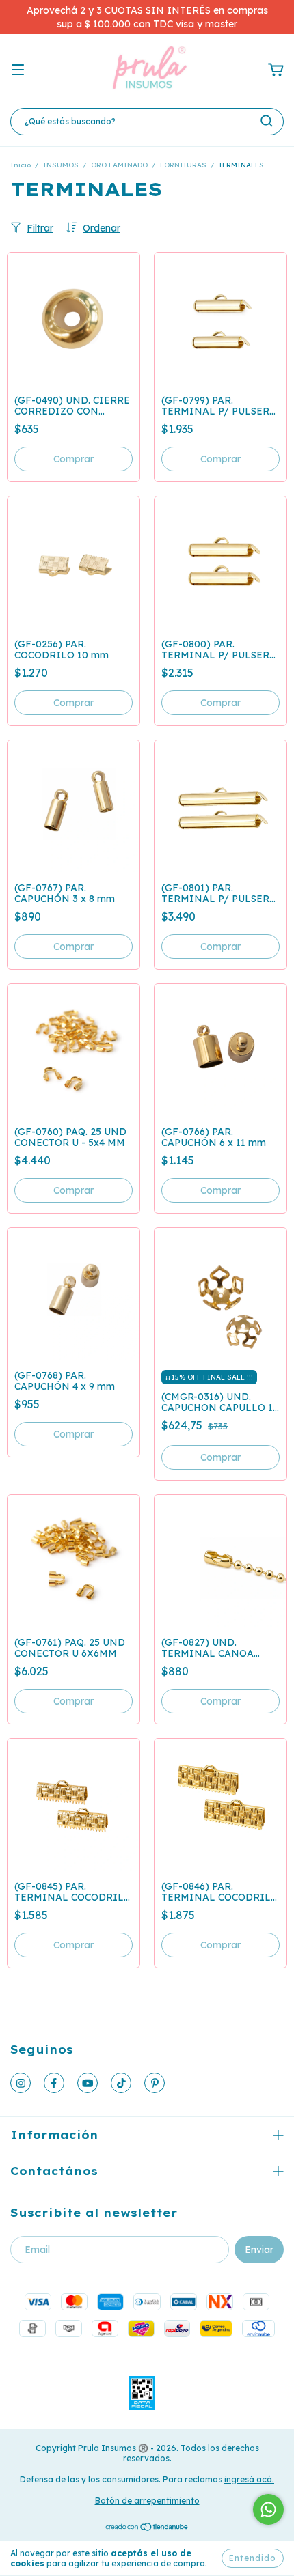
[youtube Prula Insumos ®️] (88, 2083)
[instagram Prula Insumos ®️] (21, 2083)
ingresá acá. (249, 2479)
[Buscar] (267, 121)
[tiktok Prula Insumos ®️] (121, 2083)
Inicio (21, 165)
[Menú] (18, 70)
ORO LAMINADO (119, 165)
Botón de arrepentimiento (147, 2501)
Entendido (253, 2558)
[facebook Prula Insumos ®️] (54, 2083)
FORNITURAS (183, 165)
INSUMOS (61, 165)
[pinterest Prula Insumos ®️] (155, 2083)
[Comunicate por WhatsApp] (268, 2509)
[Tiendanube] (147, 2529)
